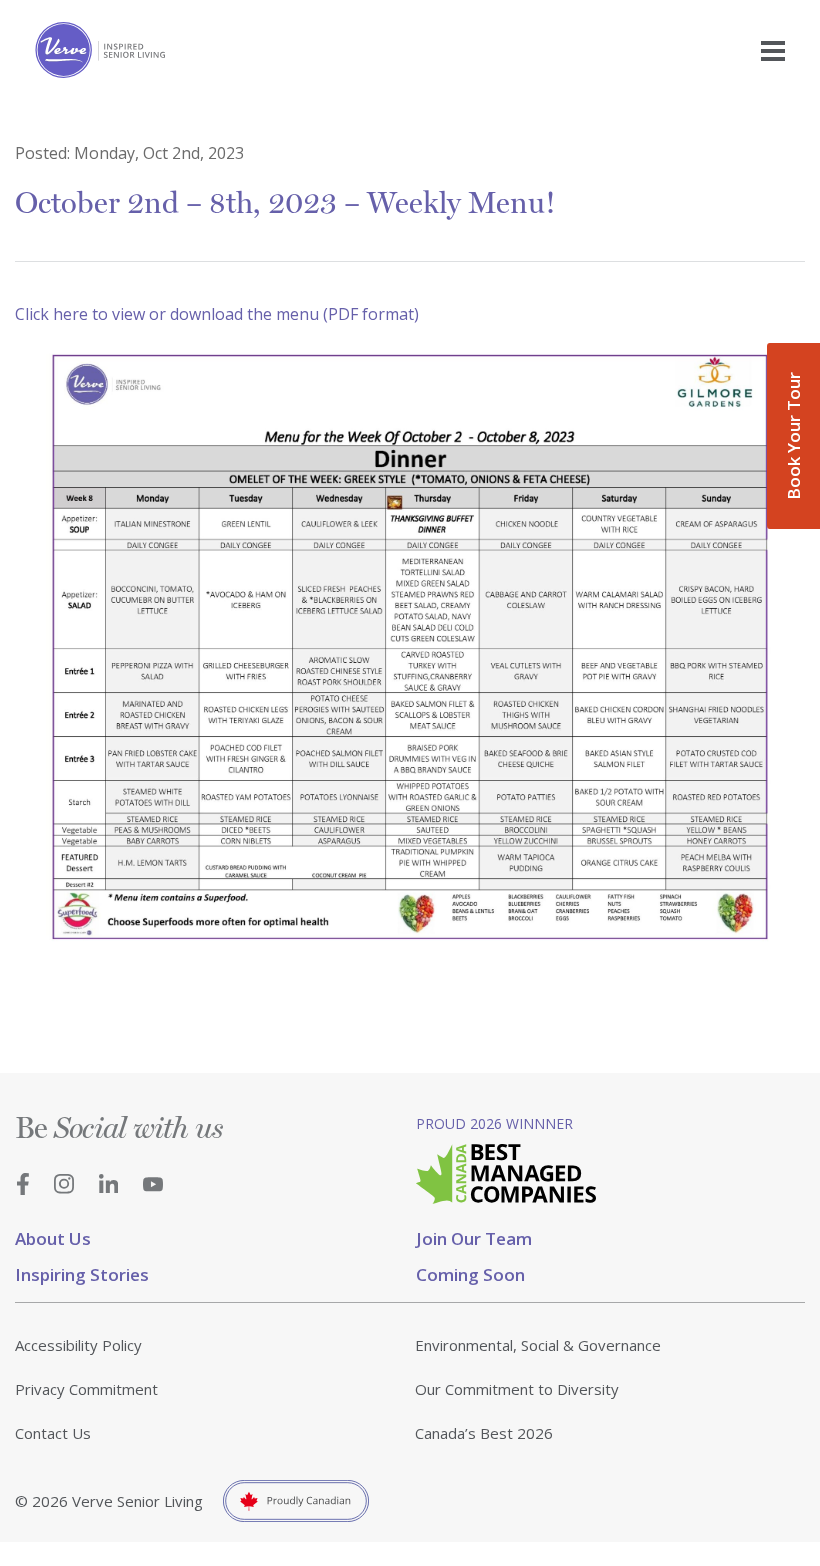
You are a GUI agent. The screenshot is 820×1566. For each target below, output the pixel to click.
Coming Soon (470, 1274)
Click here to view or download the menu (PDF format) (217, 314)
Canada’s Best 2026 (484, 1433)
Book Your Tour (793, 436)
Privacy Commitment (86, 1389)
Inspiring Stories (82, 1274)
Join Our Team (474, 1238)
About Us (53, 1238)
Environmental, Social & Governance (538, 1345)
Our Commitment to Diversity (517, 1389)
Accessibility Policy (78, 1345)
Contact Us (53, 1433)
